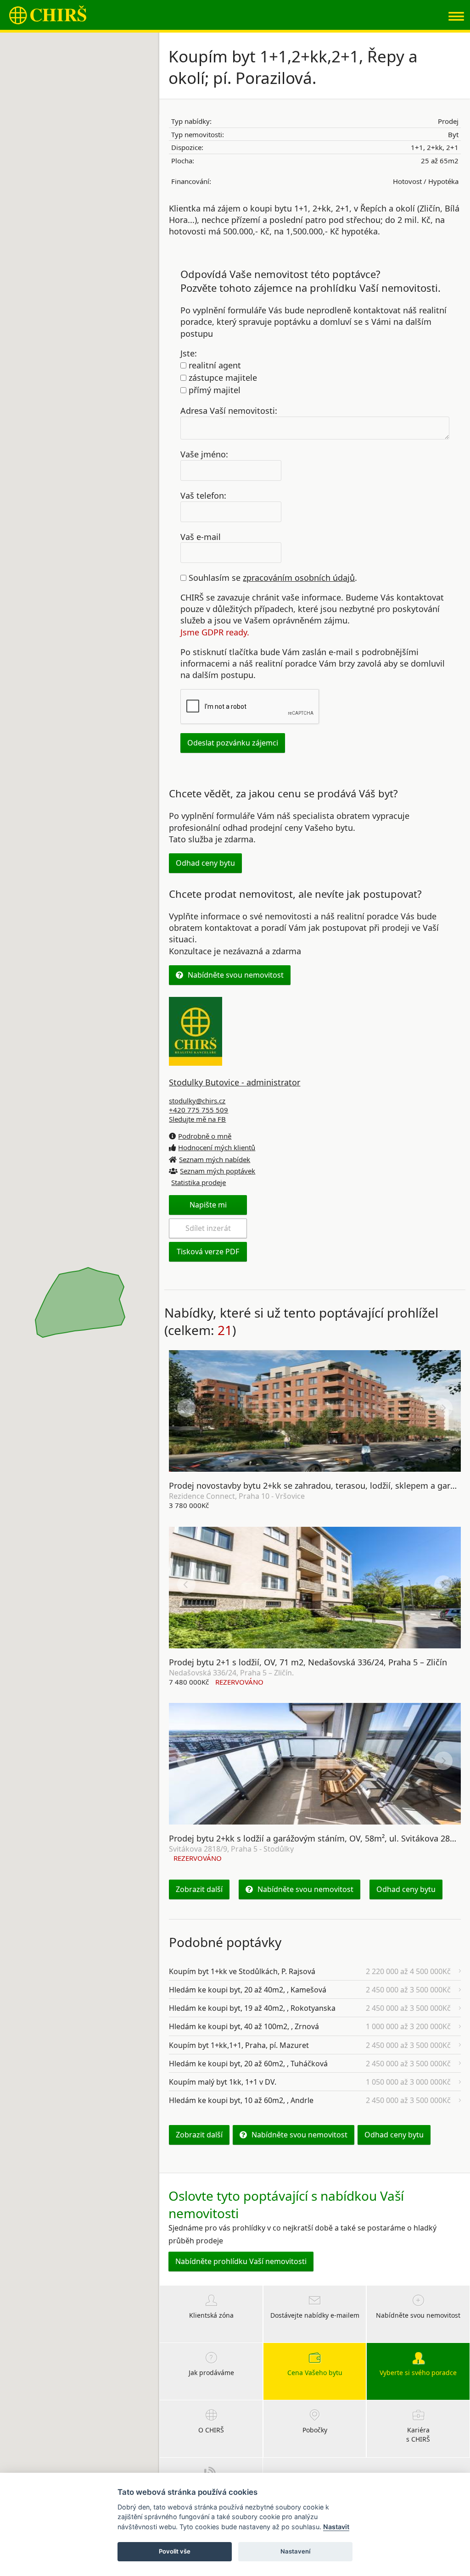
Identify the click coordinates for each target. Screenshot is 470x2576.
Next (443, 1408)
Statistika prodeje (199, 1182)
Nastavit (336, 2527)
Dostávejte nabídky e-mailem (315, 2315)
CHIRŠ (48, 15)
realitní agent (214, 365)
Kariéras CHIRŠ (418, 2434)
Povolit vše (175, 2551)
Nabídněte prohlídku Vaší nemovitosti (241, 2261)
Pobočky (315, 2430)
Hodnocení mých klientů (217, 1147)
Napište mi (208, 1205)
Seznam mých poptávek (218, 1171)
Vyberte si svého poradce (418, 2373)
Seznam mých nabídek (215, 1159)
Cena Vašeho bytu (315, 2373)
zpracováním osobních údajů (299, 578)
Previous (186, 1408)
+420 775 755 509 (199, 1110)
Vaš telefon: (203, 495)
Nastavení (295, 2551)
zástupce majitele (222, 378)
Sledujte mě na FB (197, 1119)
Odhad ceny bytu (205, 863)
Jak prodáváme (211, 2373)
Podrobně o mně (205, 1136)
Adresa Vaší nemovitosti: (229, 411)
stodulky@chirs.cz (197, 1101)
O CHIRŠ (211, 2430)
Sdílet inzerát (208, 1228)
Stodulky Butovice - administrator (235, 1082)
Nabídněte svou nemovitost (236, 975)
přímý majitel (213, 390)
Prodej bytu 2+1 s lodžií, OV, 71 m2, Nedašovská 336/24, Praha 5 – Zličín (308, 1662)
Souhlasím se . (272, 578)
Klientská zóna (211, 2315)
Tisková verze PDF (208, 1252)
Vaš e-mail (201, 536)
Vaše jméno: (204, 454)
